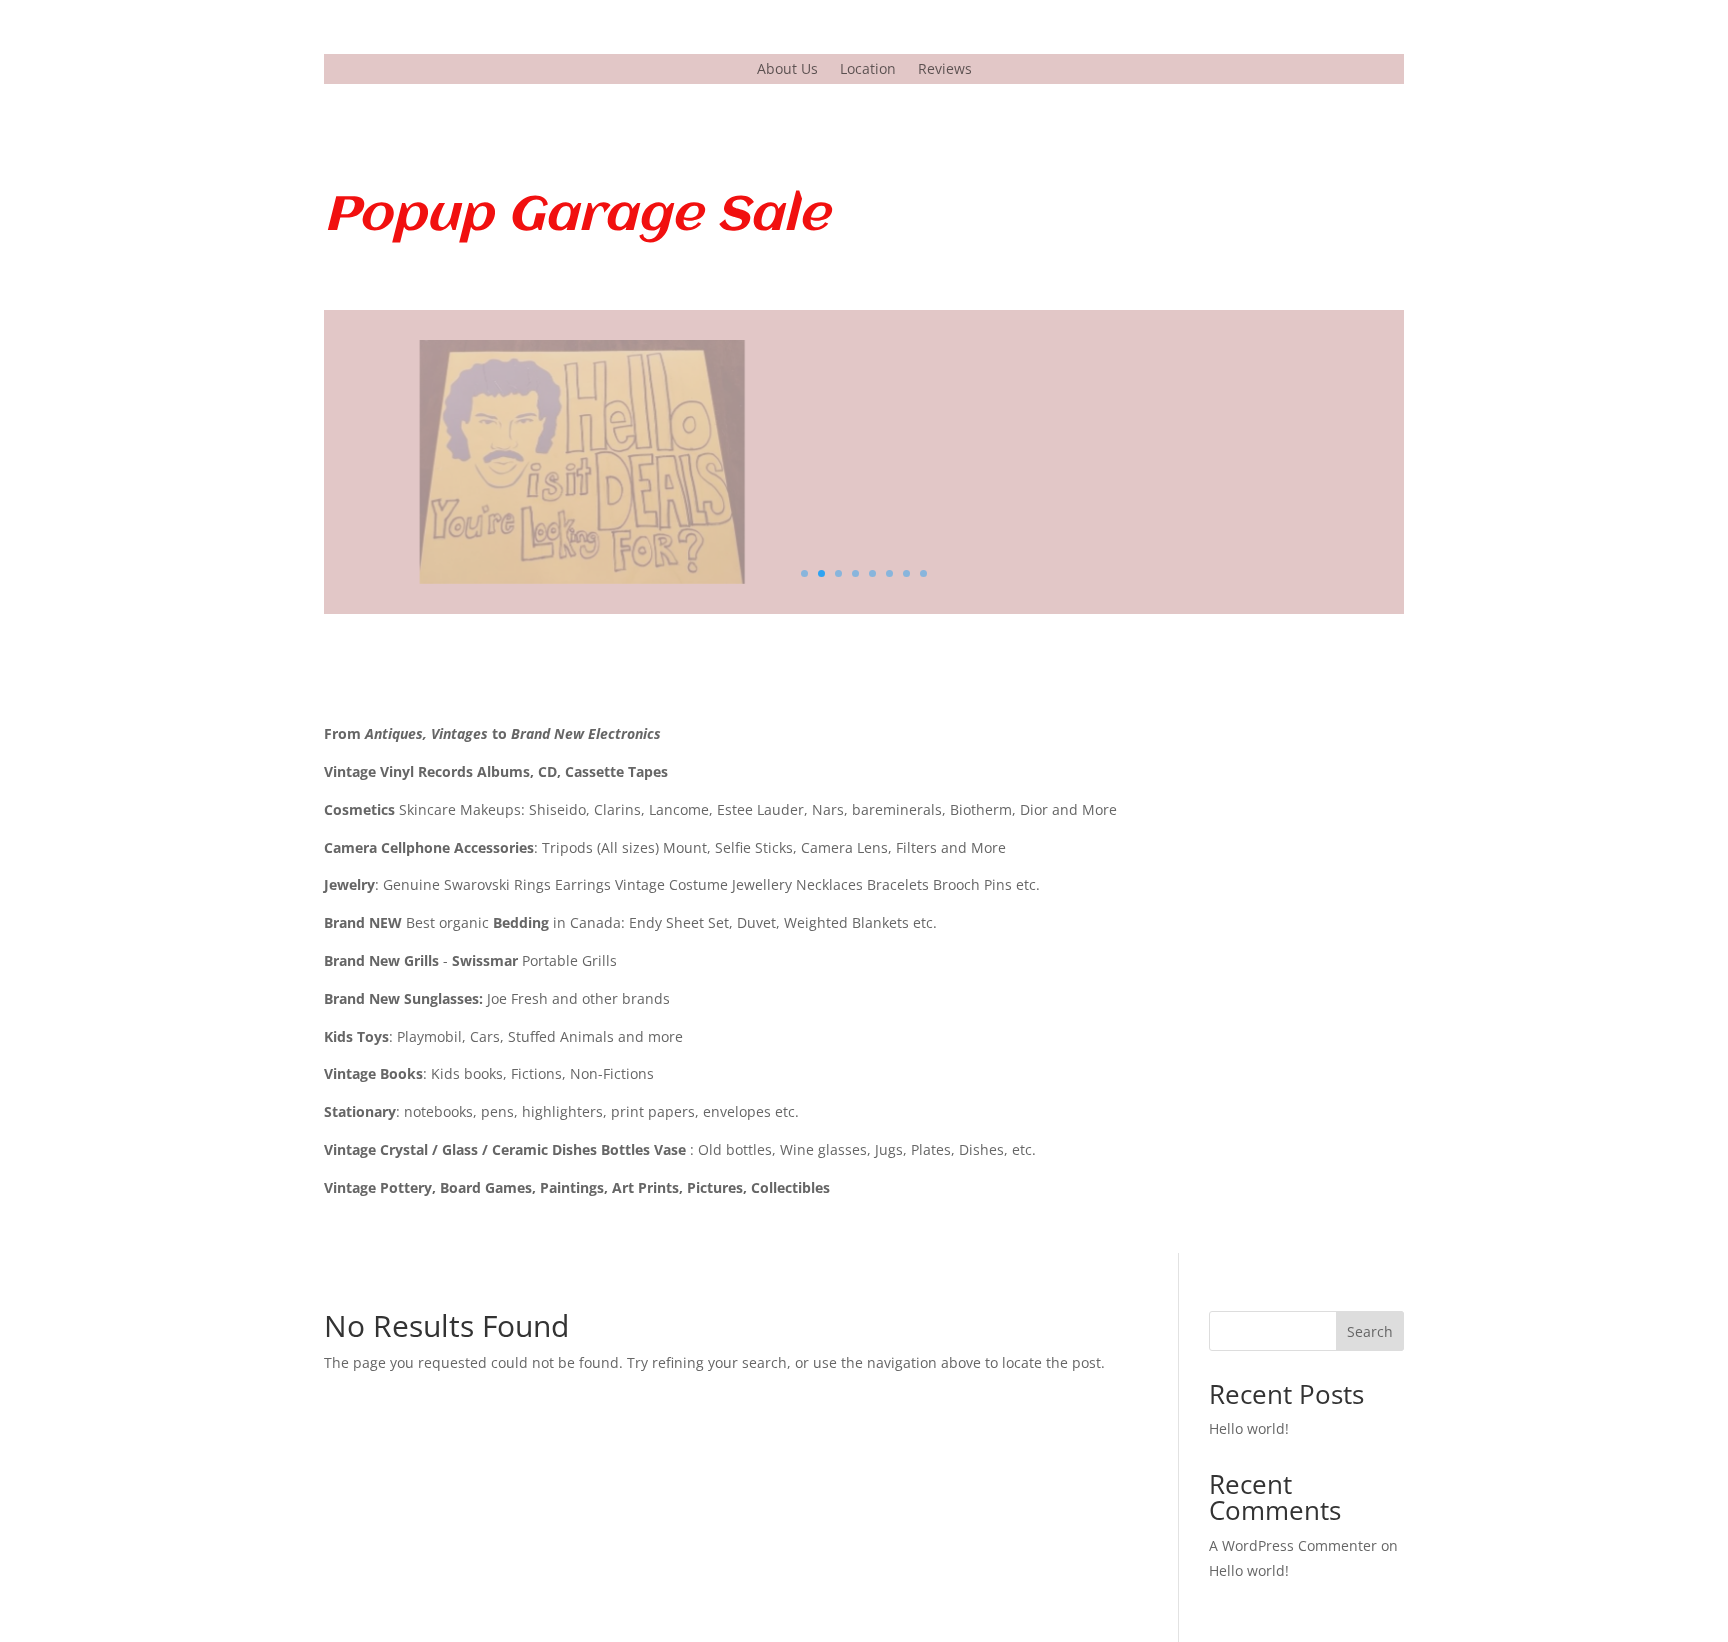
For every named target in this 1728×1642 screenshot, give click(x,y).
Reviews (945, 70)
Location (868, 70)
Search (1370, 1331)
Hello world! (1249, 1428)
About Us (787, 70)
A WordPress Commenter (1293, 1545)
